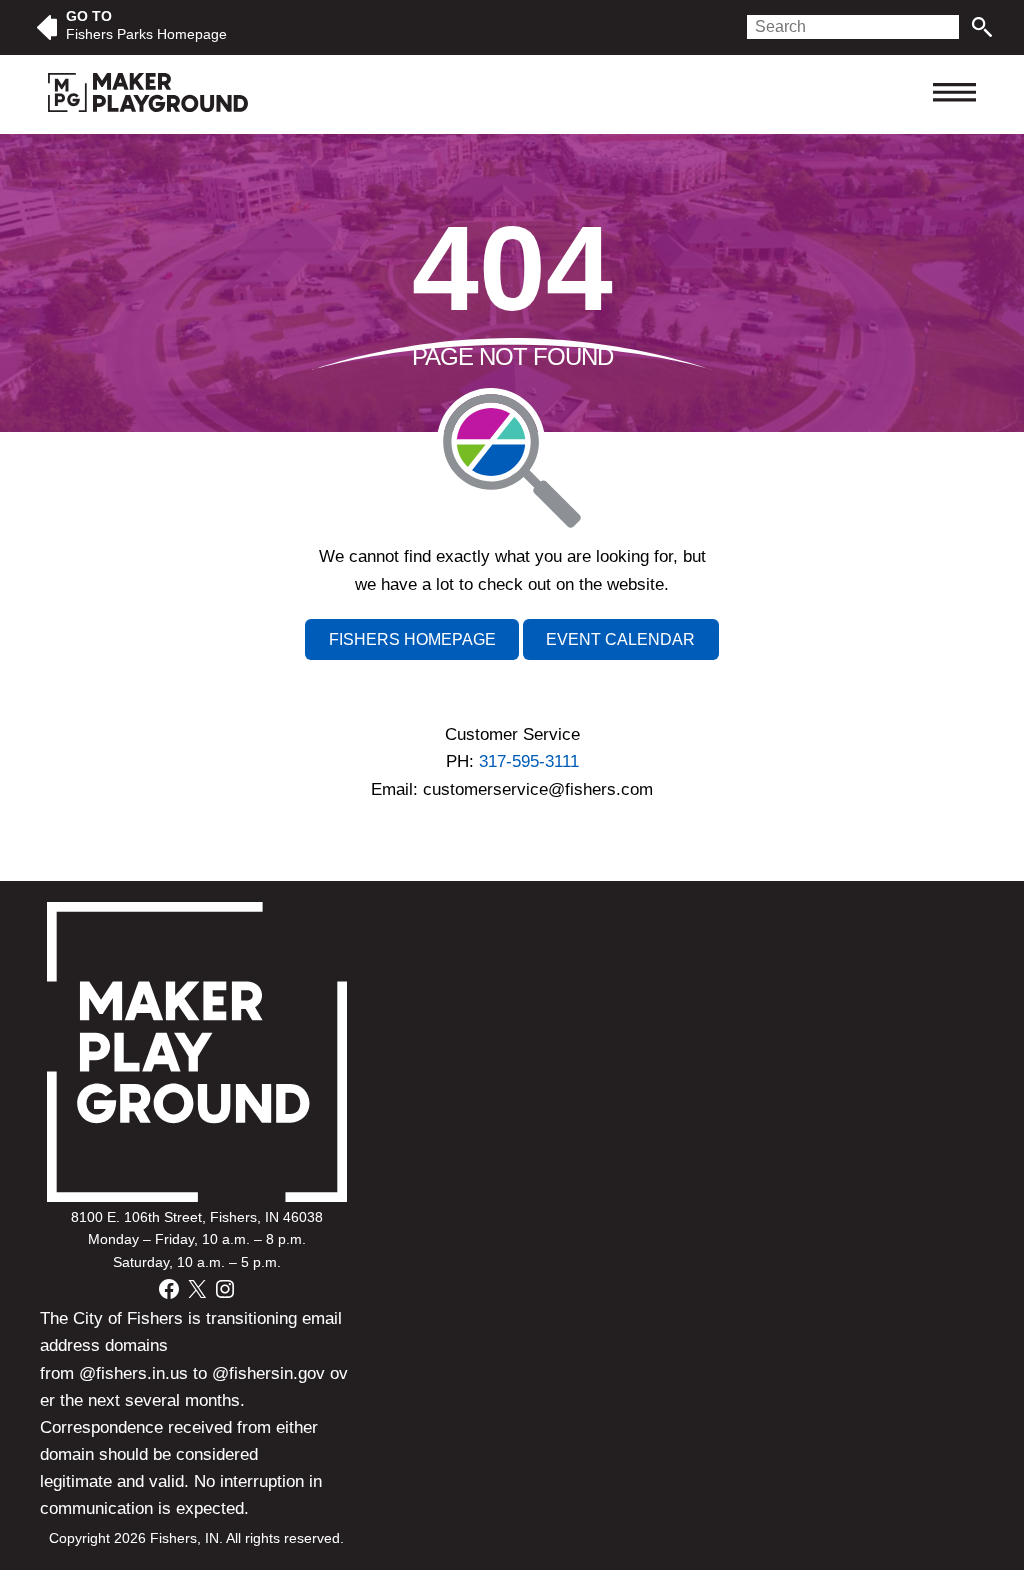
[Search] (982, 27)
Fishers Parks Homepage (146, 34)
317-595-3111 (529, 761)
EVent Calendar (620, 639)
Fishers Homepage (412, 639)
